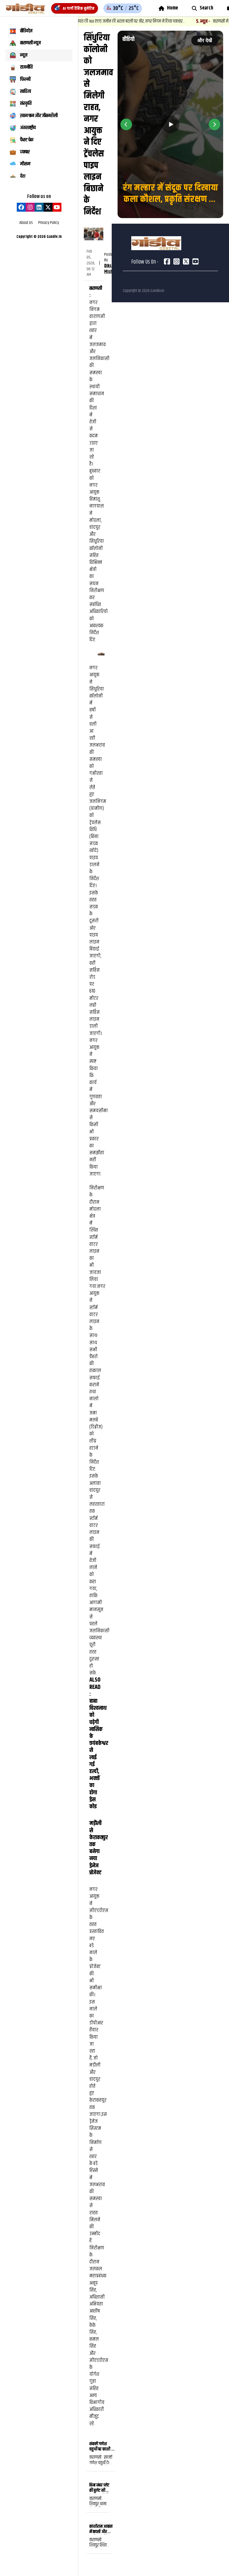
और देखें (205, 40)
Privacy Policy (49, 223)
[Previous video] (126, 124)
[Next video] (214, 124)
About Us (26, 223)
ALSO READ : (95, 1687)
